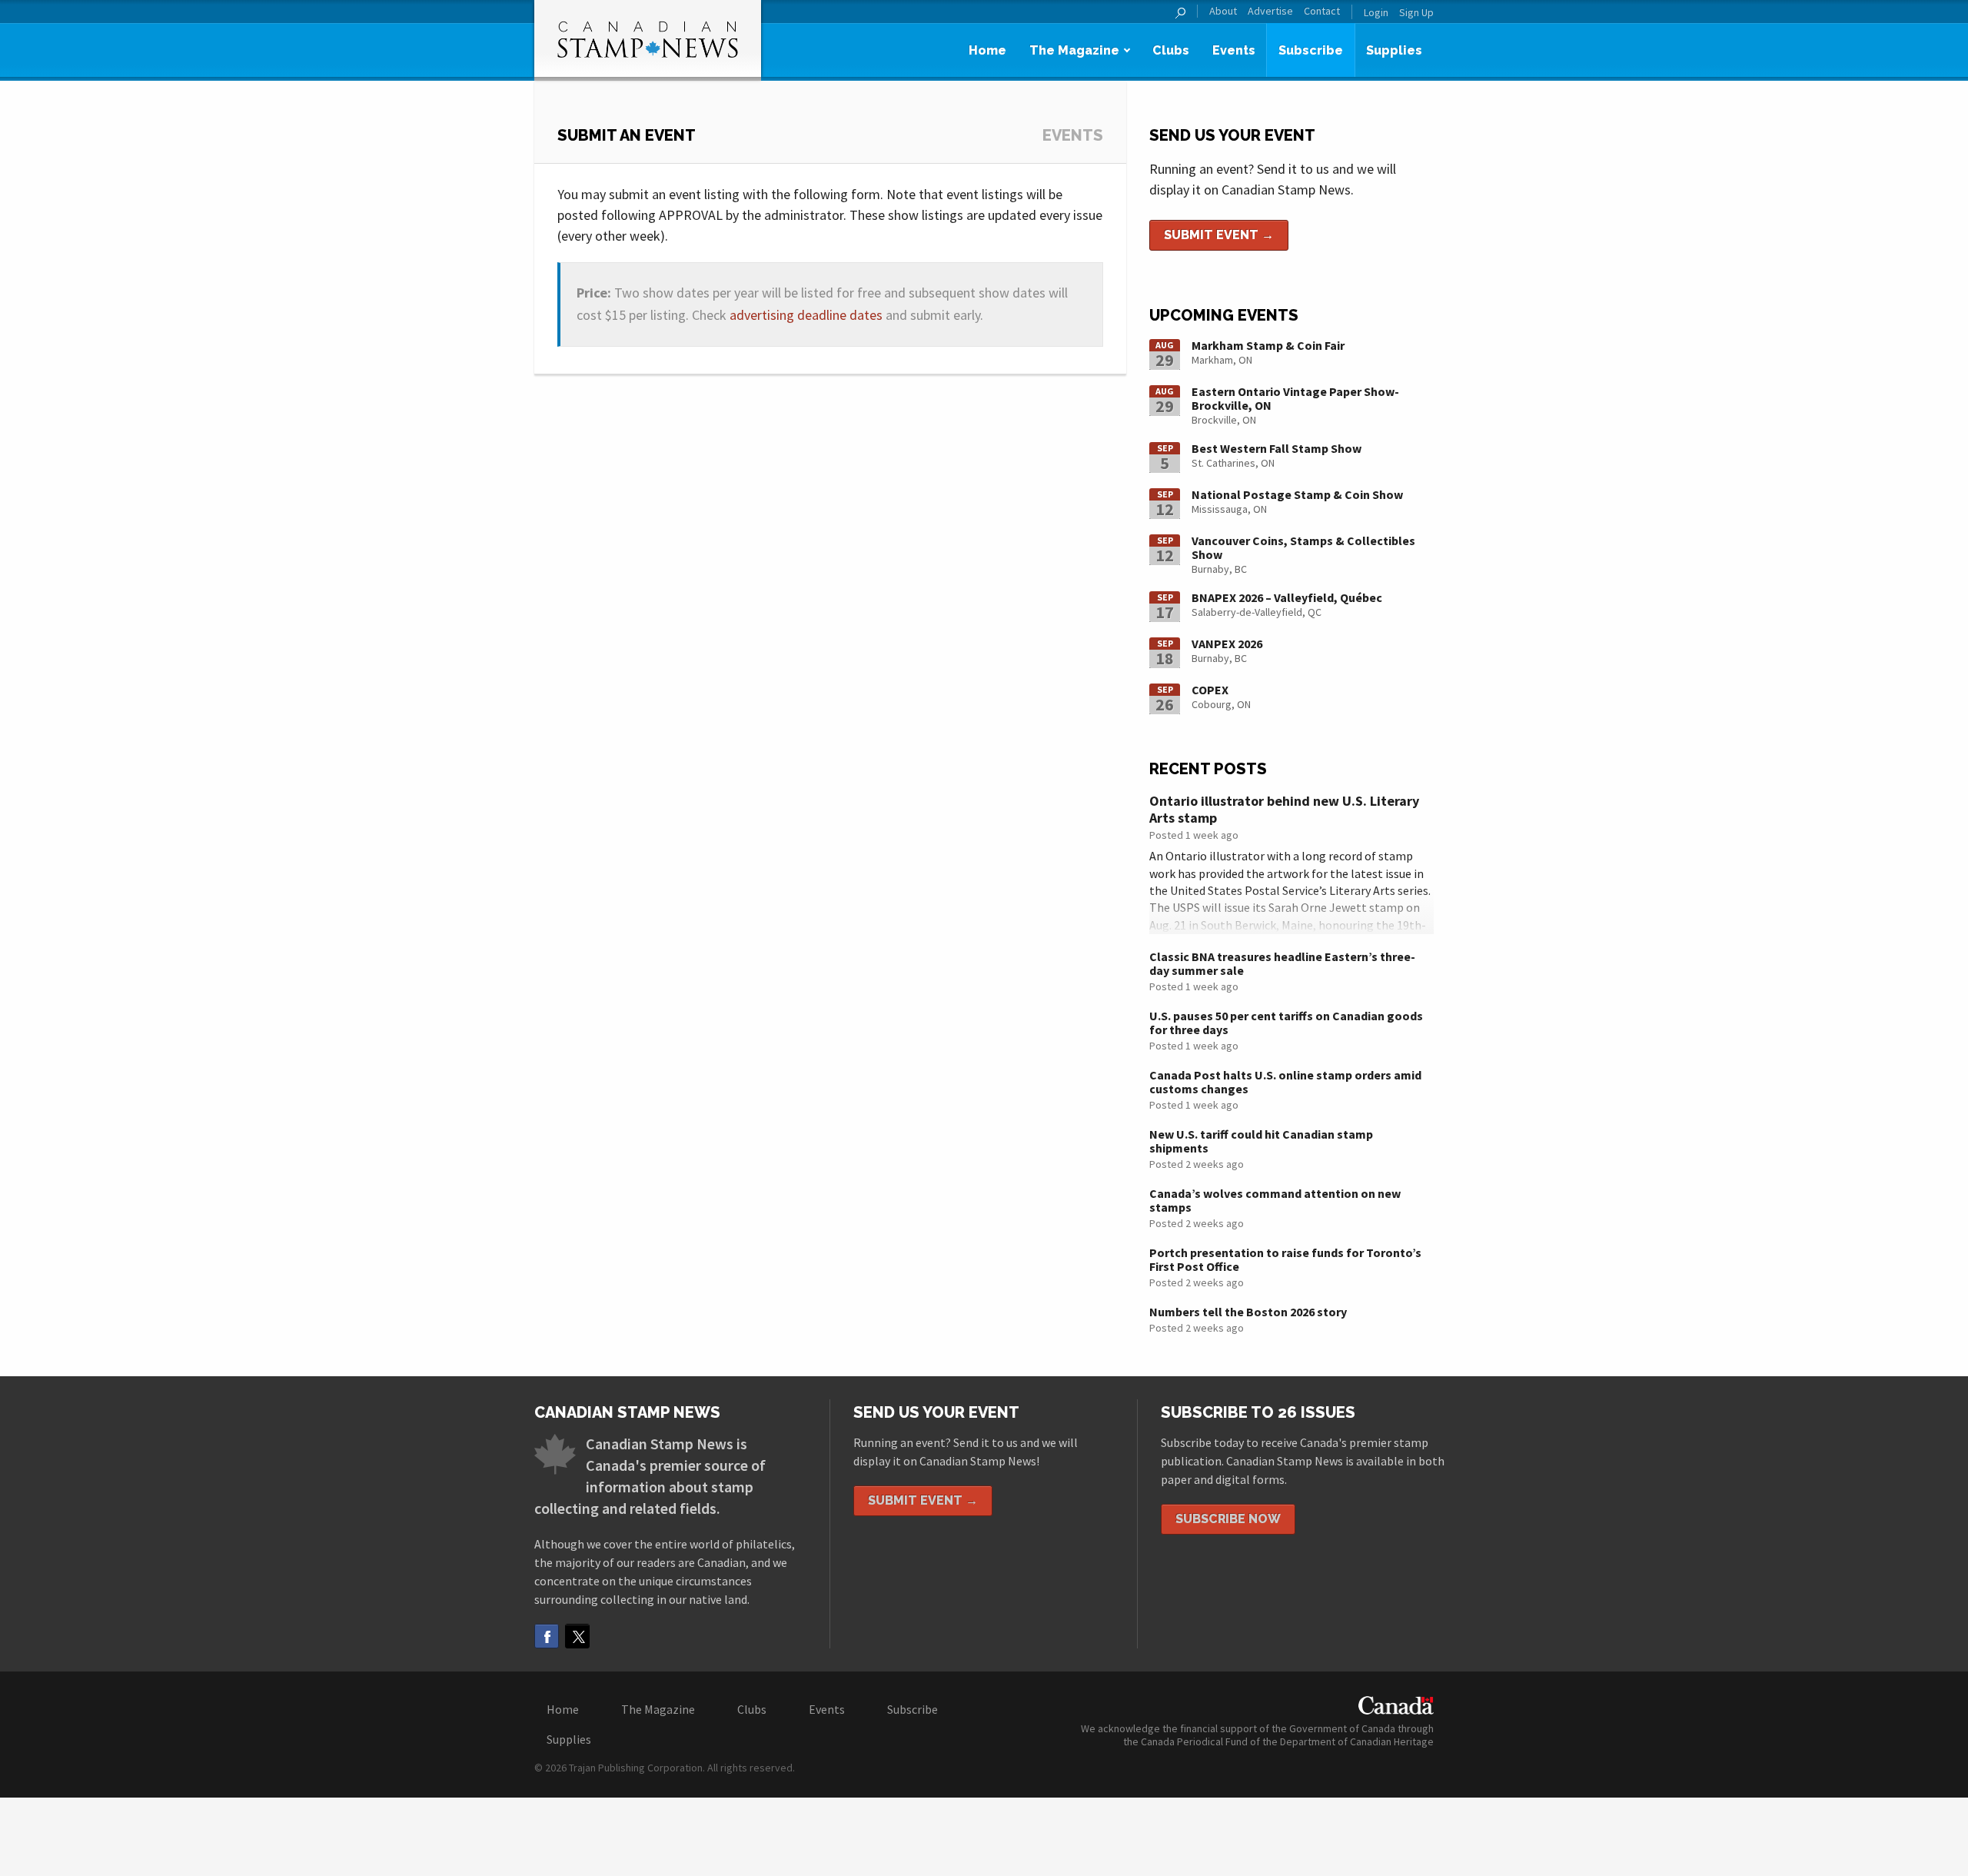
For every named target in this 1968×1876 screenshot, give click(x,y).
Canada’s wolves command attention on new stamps (1275, 1200)
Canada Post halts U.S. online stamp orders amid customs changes (1285, 1082)
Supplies (1394, 50)
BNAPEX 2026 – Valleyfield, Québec (1287, 597)
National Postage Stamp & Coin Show (1297, 494)
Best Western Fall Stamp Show (1277, 448)
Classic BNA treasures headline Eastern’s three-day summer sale (1282, 963)
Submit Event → (1219, 235)
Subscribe (1311, 50)
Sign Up (1416, 12)
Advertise (1270, 11)
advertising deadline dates (806, 315)
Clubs (1171, 50)
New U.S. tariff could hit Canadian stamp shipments (1261, 1141)
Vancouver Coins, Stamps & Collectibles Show (1303, 547)
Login (1376, 12)
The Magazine (1074, 50)
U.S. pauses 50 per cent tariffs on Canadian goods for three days (1286, 1023)
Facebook (547, 1636)
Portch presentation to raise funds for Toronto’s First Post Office (1285, 1259)
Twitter (577, 1636)
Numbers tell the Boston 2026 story (1248, 1312)
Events (1234, 50)
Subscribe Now (1228, 1519)
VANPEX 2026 (1227, 644)
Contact (1322, 11)
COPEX (1210, 690)
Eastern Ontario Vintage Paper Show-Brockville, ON (1295, 398)
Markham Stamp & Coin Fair (1268, 345)
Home (987, 50)
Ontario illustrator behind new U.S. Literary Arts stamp (1284, 809)
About (1223, 11)
